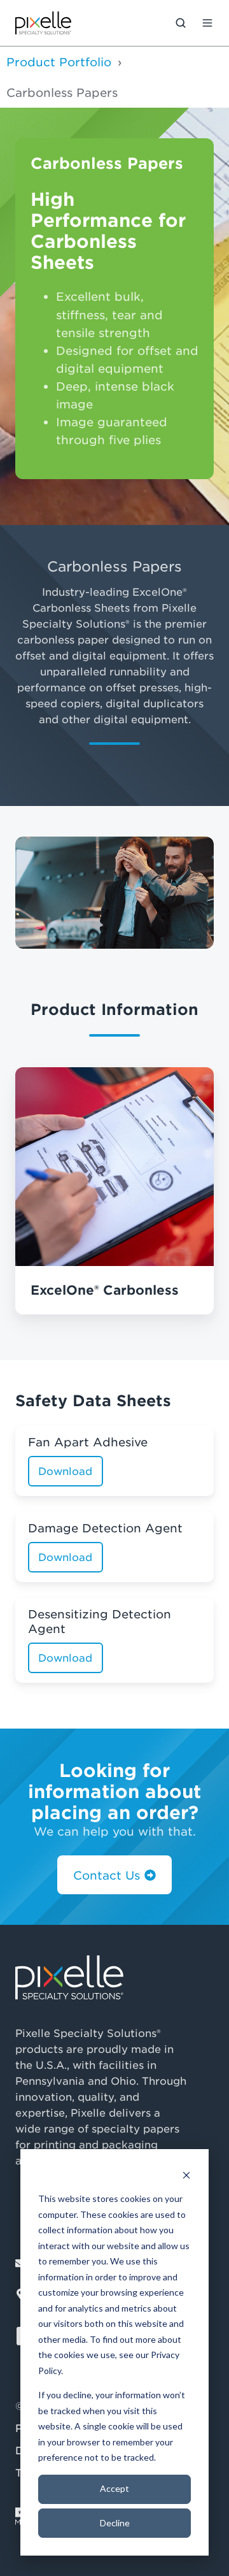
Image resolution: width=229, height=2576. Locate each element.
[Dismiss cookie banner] (186, 2175)
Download (65, 1471)
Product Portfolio (59, 62)
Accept (114, 2488)
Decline (115, 2523)
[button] (181, 23)
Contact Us (107, 1875)
